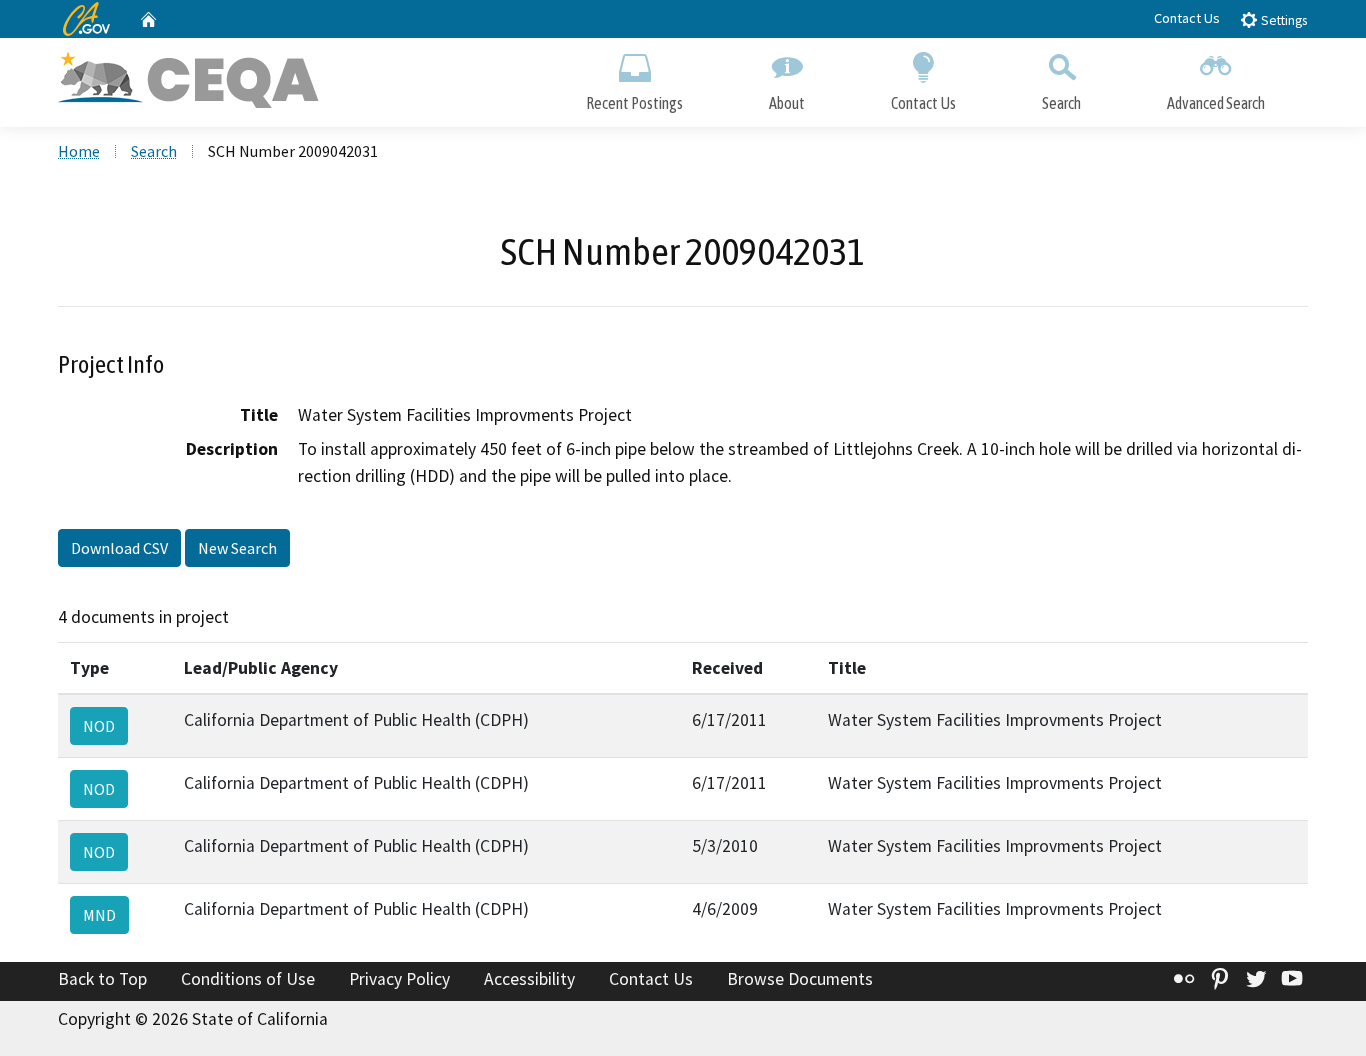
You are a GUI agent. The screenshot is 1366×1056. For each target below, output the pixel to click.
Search (1061, 103)
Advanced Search (1216, 103)
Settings (1282, 20)
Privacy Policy (399, 979)
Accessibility (529, 979)
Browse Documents (800, 979)
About (787, 103)
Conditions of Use (248, 979)
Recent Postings (634, 103)
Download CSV (119, 548)
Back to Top (102, 979)
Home (79, 151)
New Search (237, 548)
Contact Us (1187, 18)
